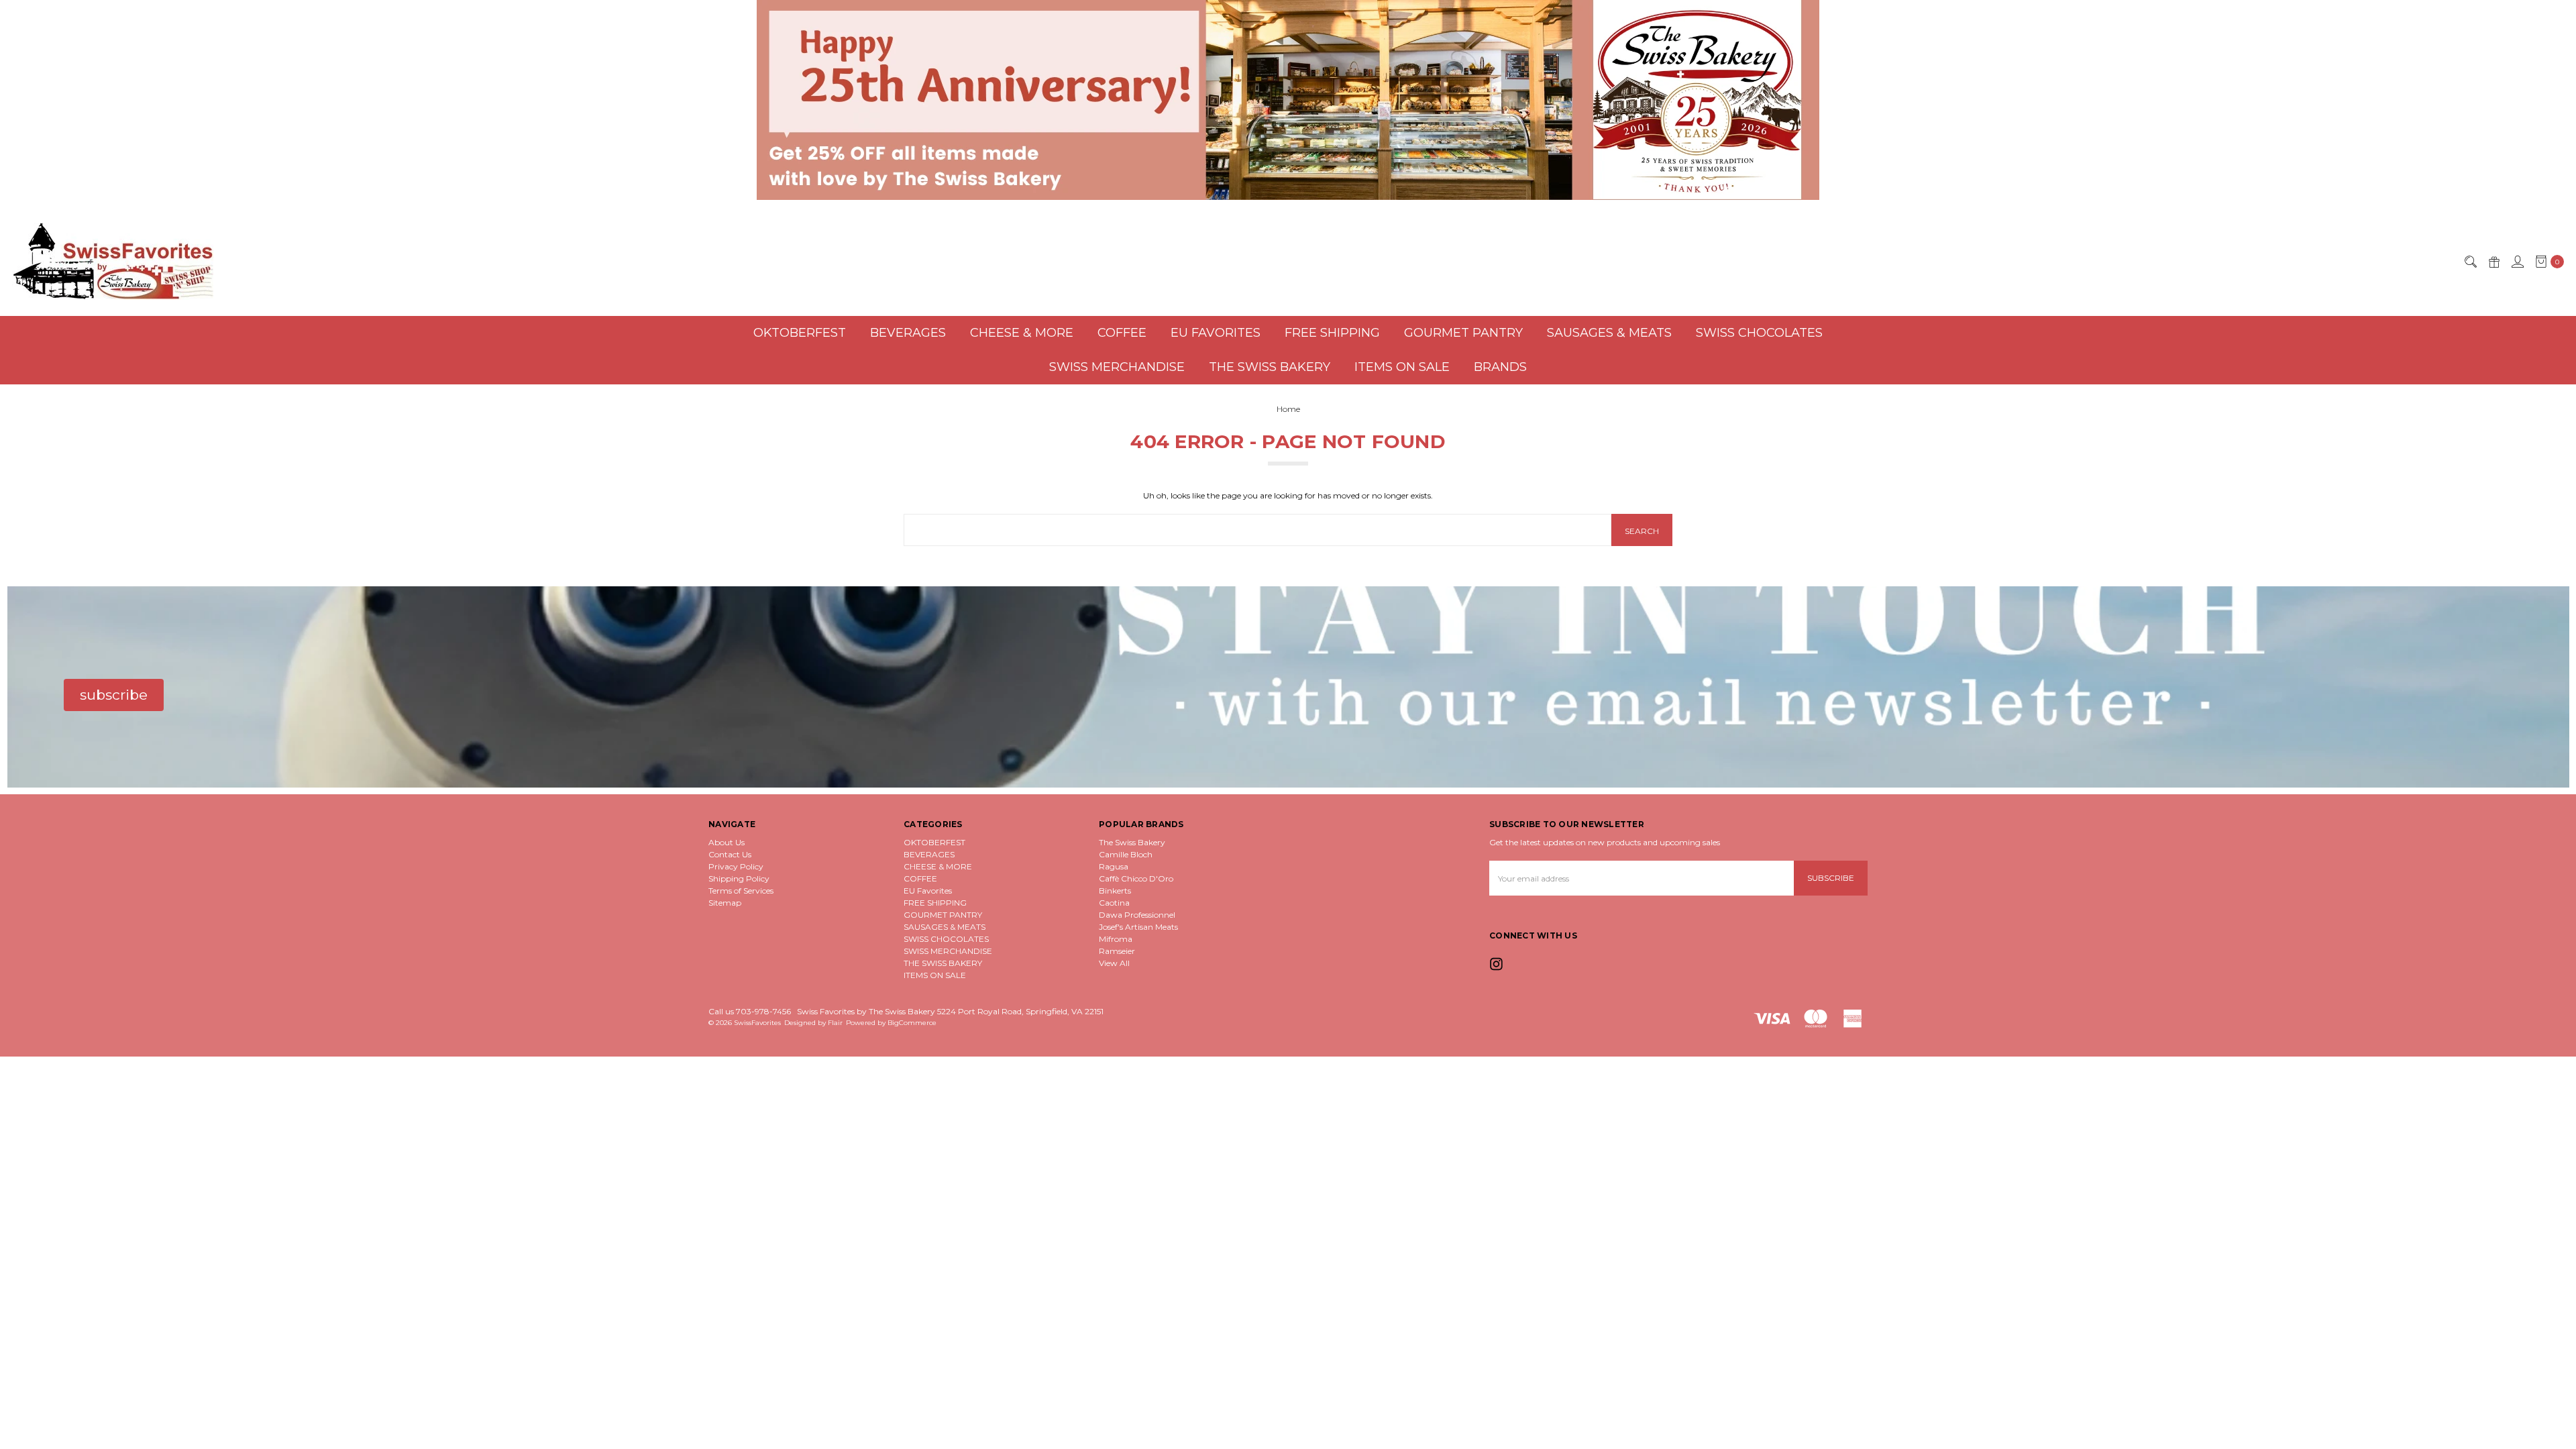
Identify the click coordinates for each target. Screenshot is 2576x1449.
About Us (727, 842)
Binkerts (1115, 891)
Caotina (1114, 903)
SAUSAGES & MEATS (1609, 333)
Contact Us (730, 854)
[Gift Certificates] (2493, 262)
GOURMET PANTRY (1463, 333)
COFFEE (1122, 333)
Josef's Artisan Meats (1138, 927)
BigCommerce (912, 1023)
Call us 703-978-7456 (750, 1011)
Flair (835, 1023)
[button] (1288, 100)
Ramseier (1117, 951)
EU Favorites (1216, 333)
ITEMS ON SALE (1402, 367)
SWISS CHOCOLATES (1759, 333)
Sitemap (725, 903)
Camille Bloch (1126, 854)
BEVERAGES (908, 333)
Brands (1500, 367)
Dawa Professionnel (1137, 915)
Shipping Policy (739, 878)
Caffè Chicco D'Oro (1136, 878)
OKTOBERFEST (800, 333)
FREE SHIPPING (1332, 333)
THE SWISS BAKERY (1270, 367)
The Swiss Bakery (1132, 842)
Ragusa (1114, 866)
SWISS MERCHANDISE (1117, 367)
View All (1114, 963)
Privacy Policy (736, 866)
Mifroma (1116, 939)
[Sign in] (2517, 262)
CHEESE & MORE (1022, 333)
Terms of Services (741, 891)
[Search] (2470, 262)
